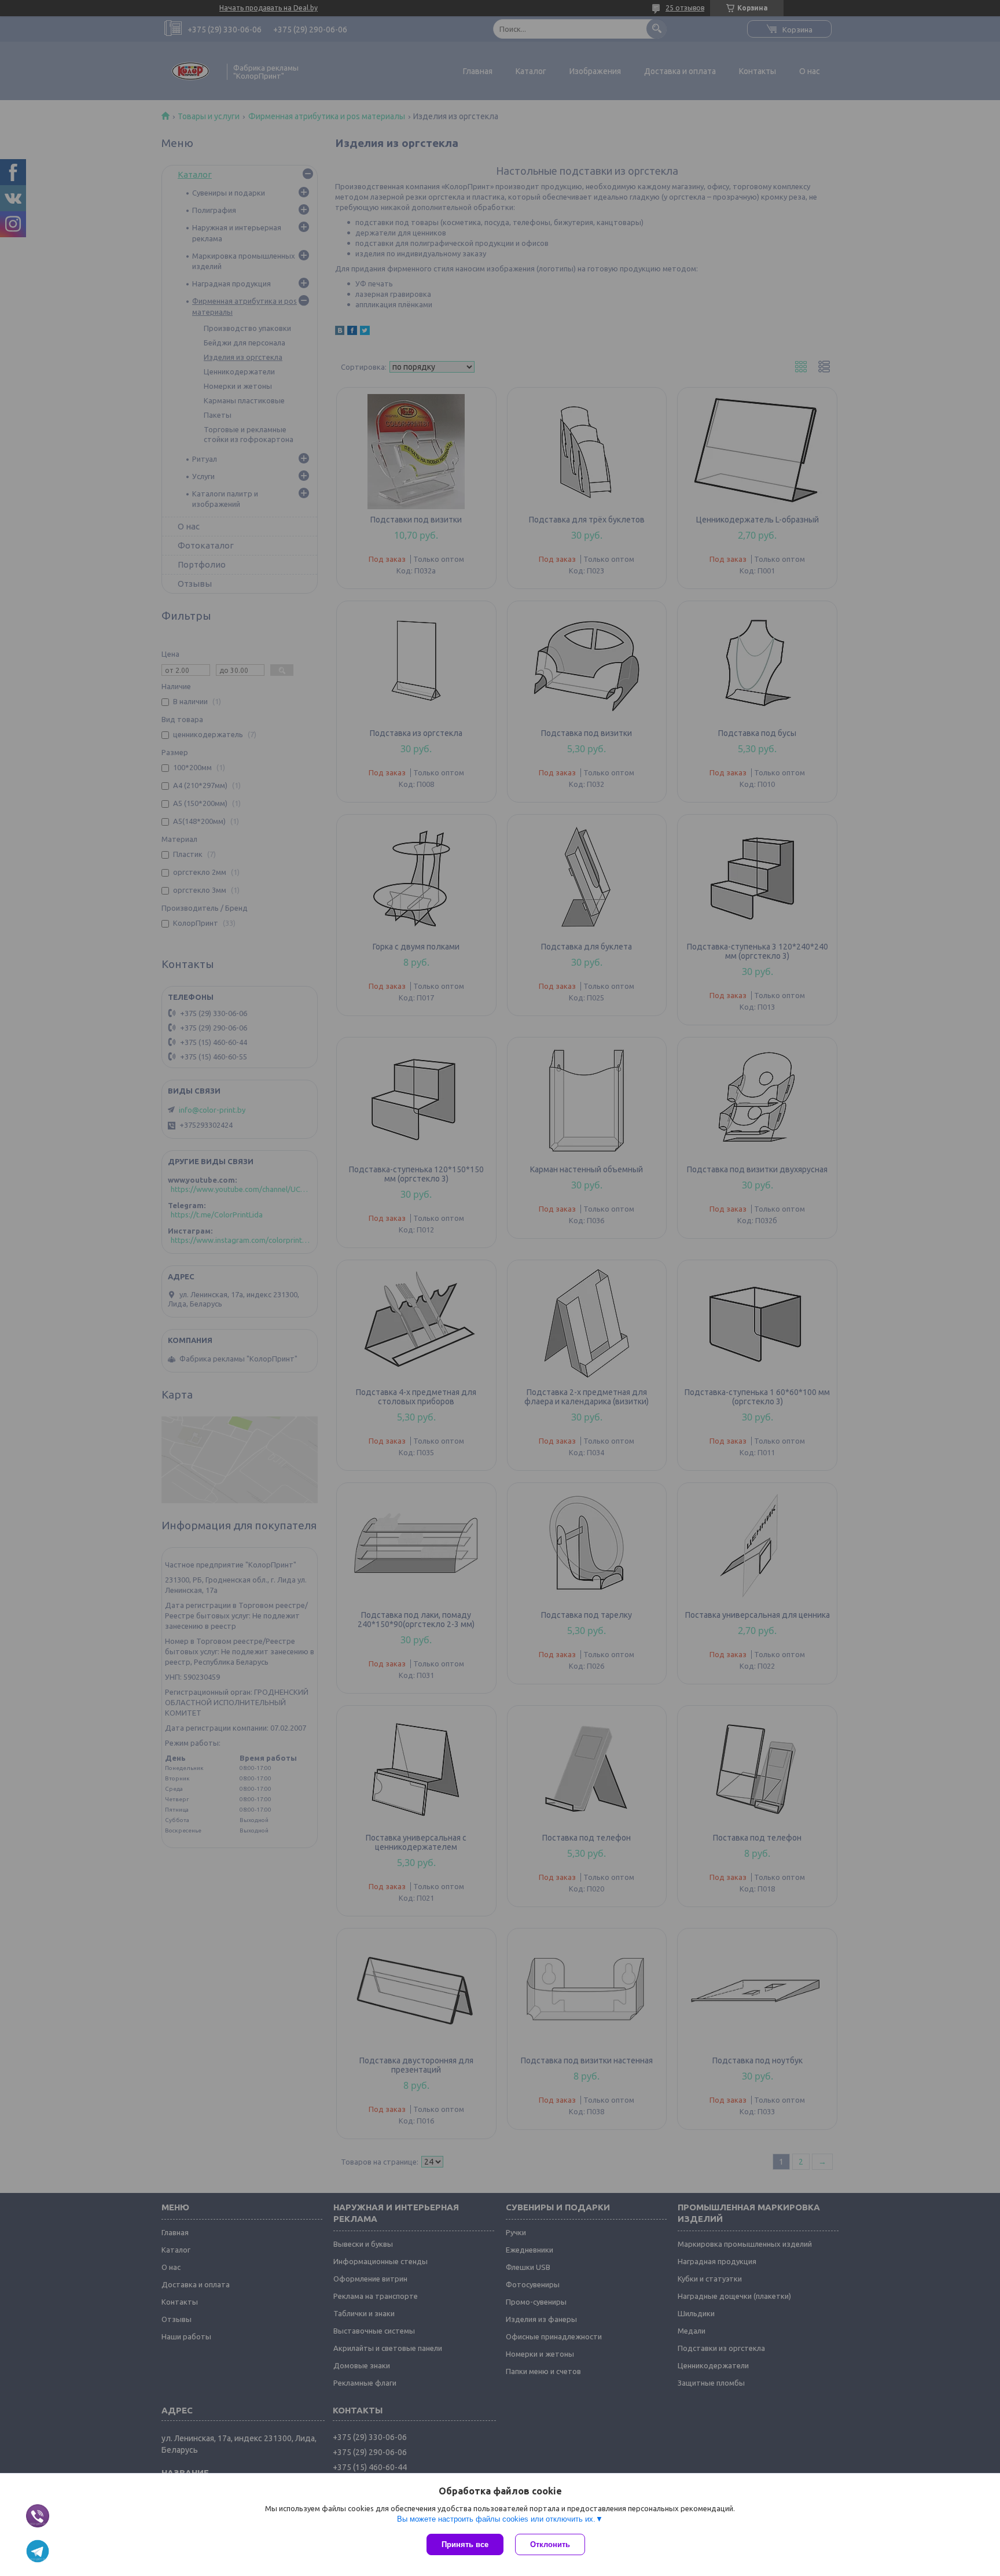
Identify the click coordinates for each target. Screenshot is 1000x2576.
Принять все (465, 2544)
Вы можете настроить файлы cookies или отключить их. (496, 2519)
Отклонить (550, 2544)
